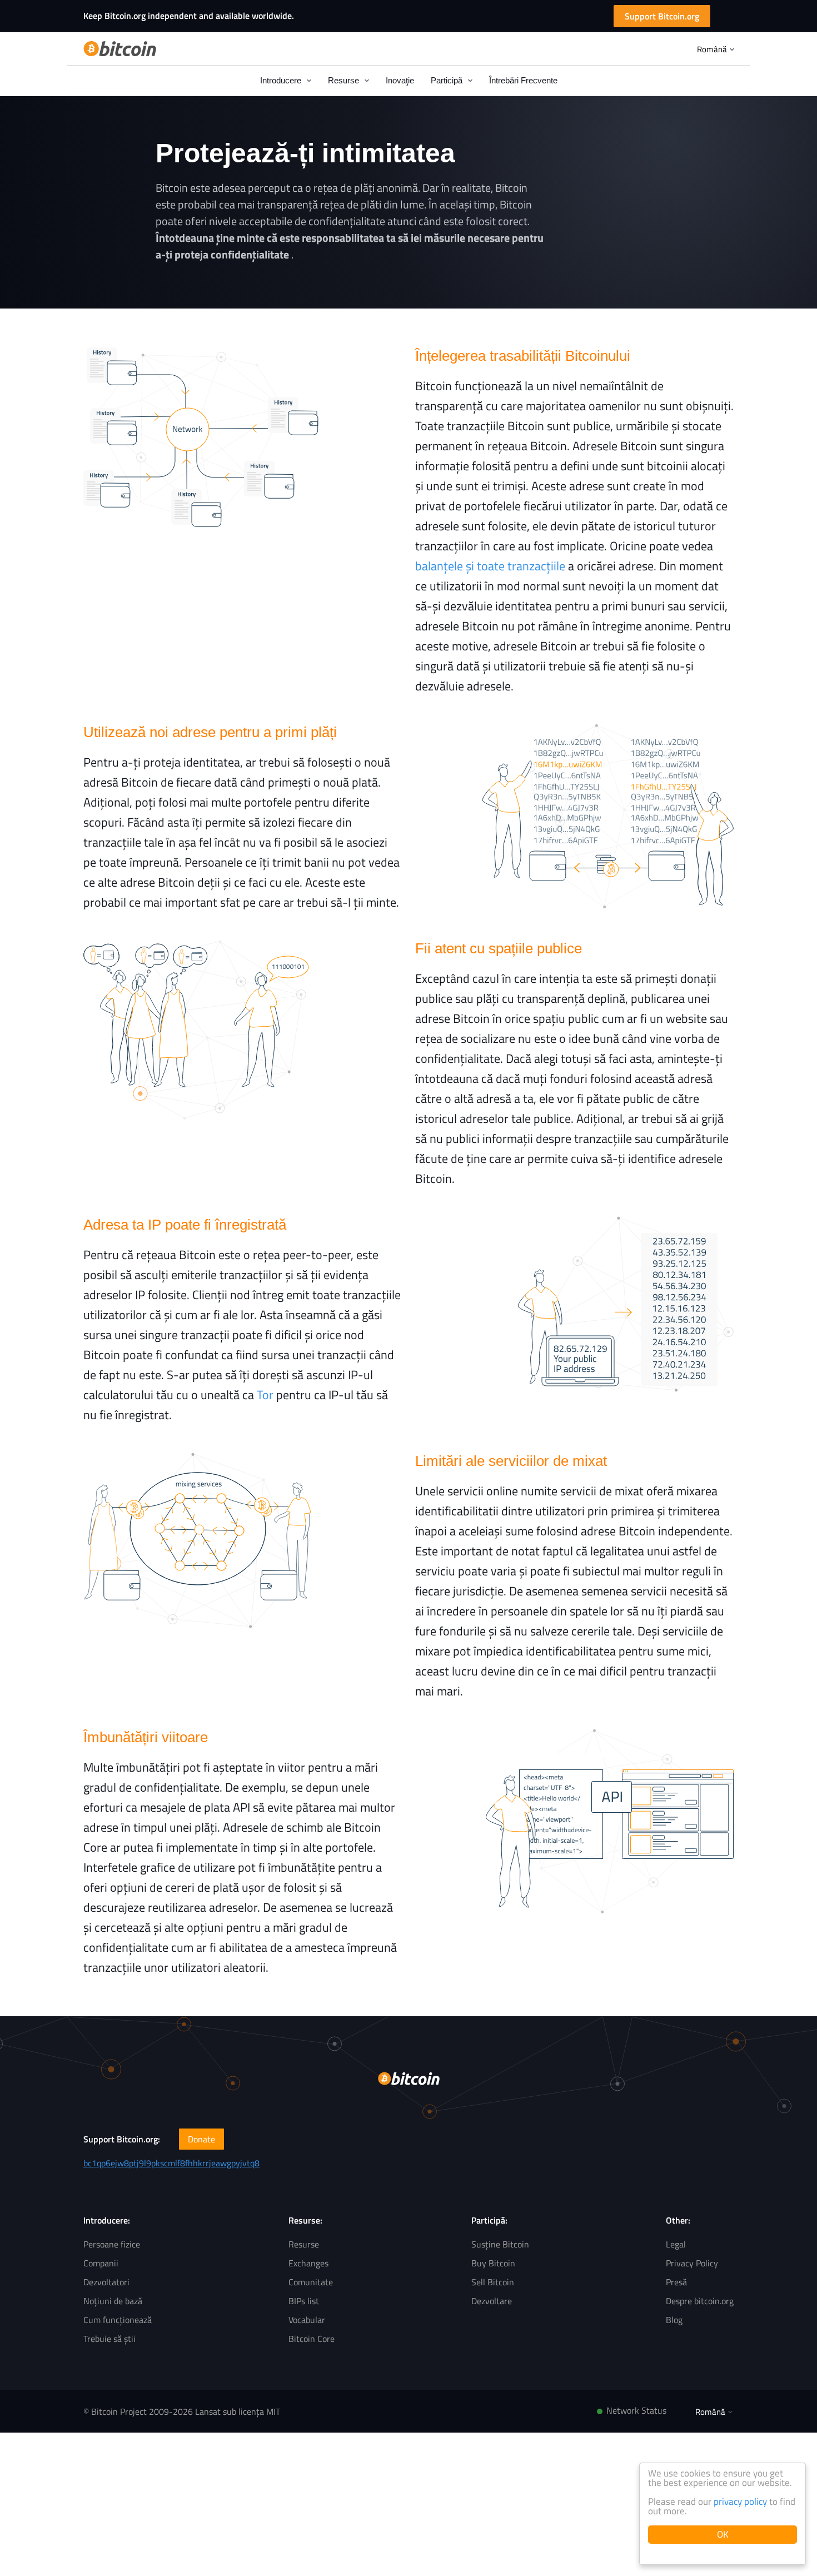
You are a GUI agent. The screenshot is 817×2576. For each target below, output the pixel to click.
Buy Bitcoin (493, 2263)
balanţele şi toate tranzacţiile (490, 566)
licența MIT (259, 2411)
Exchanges (308, 2263)
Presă (676, 2282)
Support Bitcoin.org (662, 16)
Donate (201, 2139)
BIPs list (304, 2301)
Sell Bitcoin (493, 2282)
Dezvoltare (492, 2301)
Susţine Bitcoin (500, 2244)
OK (723, 2534)
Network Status (636, 2410)
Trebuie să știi (109, 2339)
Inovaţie (400, 80)
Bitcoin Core (312, 2339)
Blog (674, 2320)
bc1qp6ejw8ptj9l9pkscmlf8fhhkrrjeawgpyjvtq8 (171, 2163)
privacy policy (740, 2502)
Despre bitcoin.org (700, 2301)
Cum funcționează (118, 2320)
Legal (676, 2244)
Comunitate (311, 2282)
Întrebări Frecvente (523, 80)
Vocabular (307, 2320)
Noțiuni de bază (113, 2301)
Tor (265, 1395)
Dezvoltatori (106, 2282)
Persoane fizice (112, 2244)
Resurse (304, 2244)
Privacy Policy (692, 2263)
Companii (101, 2263)
